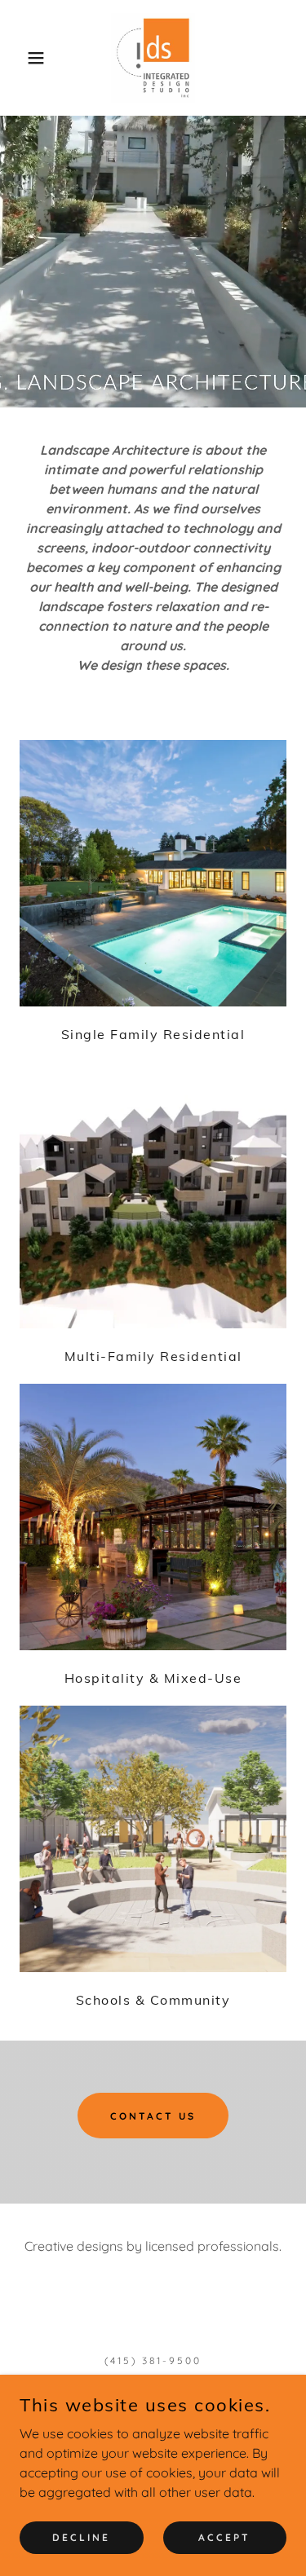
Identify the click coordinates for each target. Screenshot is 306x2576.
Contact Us (153, 2116)
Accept (224, 2537)
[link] (153, 58)
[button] (24, 58)
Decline (81, 2537)
